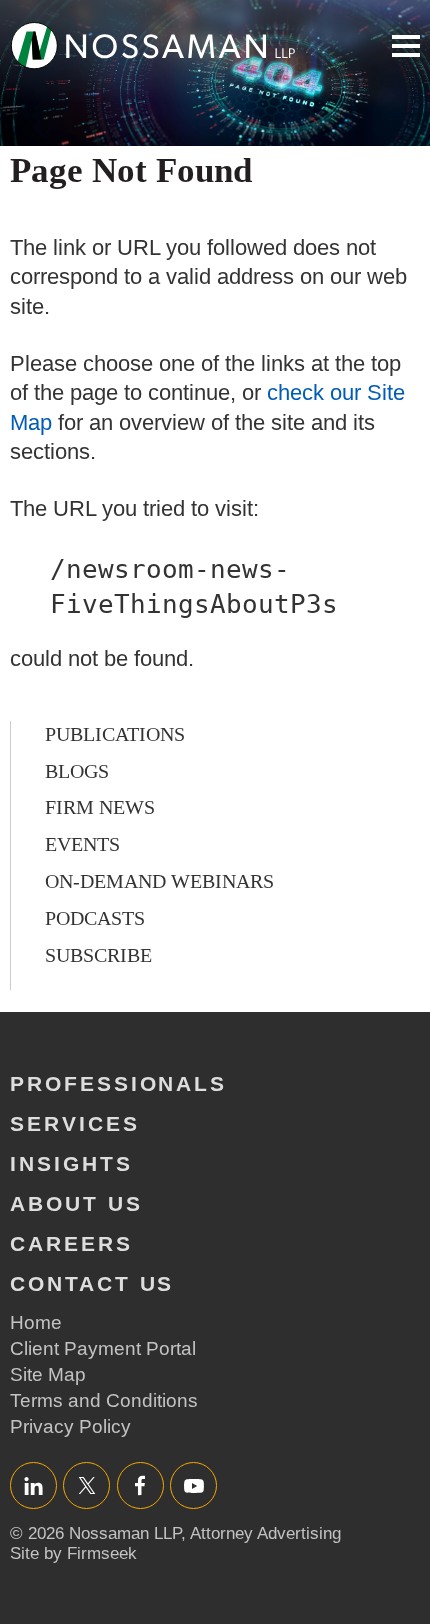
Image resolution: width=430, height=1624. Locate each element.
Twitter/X (86, 1485)
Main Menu (406, 46)
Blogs (77, 771)
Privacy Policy (70, 1426)
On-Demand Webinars (159, 881)
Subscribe (98, 955)
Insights (71, 1163)
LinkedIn (33, 1485)
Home (36, 1322)
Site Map (48, 1374)
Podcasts (95, 918)
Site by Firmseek (73, 1553)
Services (75, 1123)
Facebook (140, 1485)
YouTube (193, 1485)
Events (82, 844)
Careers (71, 1243)
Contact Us (92, 1283)
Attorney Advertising (265, 1533)
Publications (115, 734)
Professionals (118, 1083)
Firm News (100, 807)
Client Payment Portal (103, 1348)
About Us (76, 1203)
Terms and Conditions (104, 1400)
